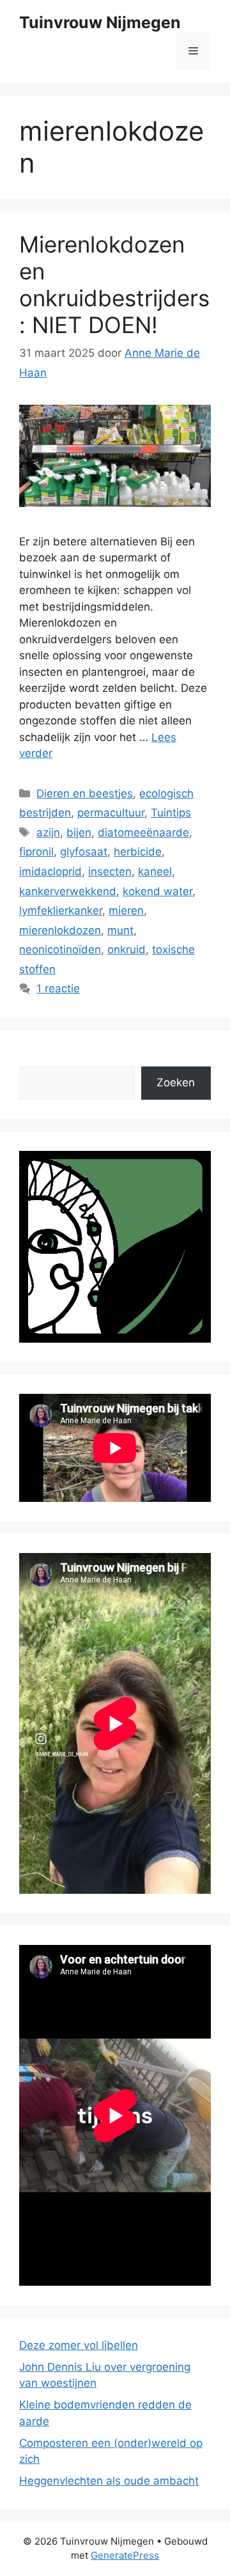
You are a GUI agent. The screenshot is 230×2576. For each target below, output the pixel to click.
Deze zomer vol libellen (79, 2345)
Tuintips (171, 813)
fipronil (36, 852)
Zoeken (176, 1082)
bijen (79, 832)
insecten (110, 871)
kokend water (157, 891)
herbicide (138, 852)
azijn (48, 832)
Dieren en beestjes (85, 793)
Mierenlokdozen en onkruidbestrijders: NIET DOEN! (114, 285)
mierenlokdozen (60, 930)
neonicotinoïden (60, 949)
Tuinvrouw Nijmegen (100, 22)
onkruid (126, 949)
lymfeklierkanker (61, 910)
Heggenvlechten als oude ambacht (109, 2481)
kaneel (155, 871)
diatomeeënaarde (143, 832)
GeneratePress (125, 2555)
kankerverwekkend (68, 891)
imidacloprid (50, 871)
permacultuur (111, 813)
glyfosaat (84, 852)
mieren (126, 910)
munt (120, 930)
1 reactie (58, 988)
